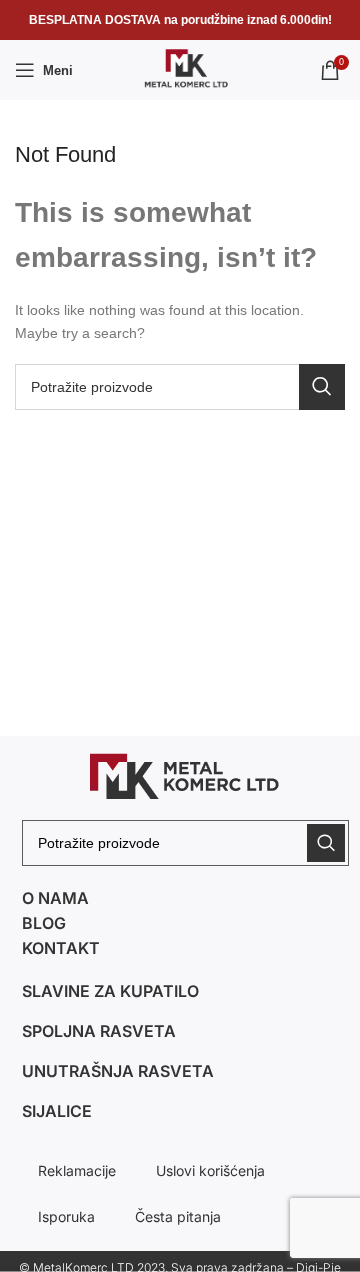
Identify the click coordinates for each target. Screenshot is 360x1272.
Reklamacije (77, 1170)
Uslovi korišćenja (210, 1170)
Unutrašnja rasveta (118, 1071)
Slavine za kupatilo (110, 991)
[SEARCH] (322, 387)
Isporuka (66, 1216)
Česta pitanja (178, 1216)
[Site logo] (180, 69)
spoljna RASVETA (99, 1031)
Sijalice (57, 1111)
